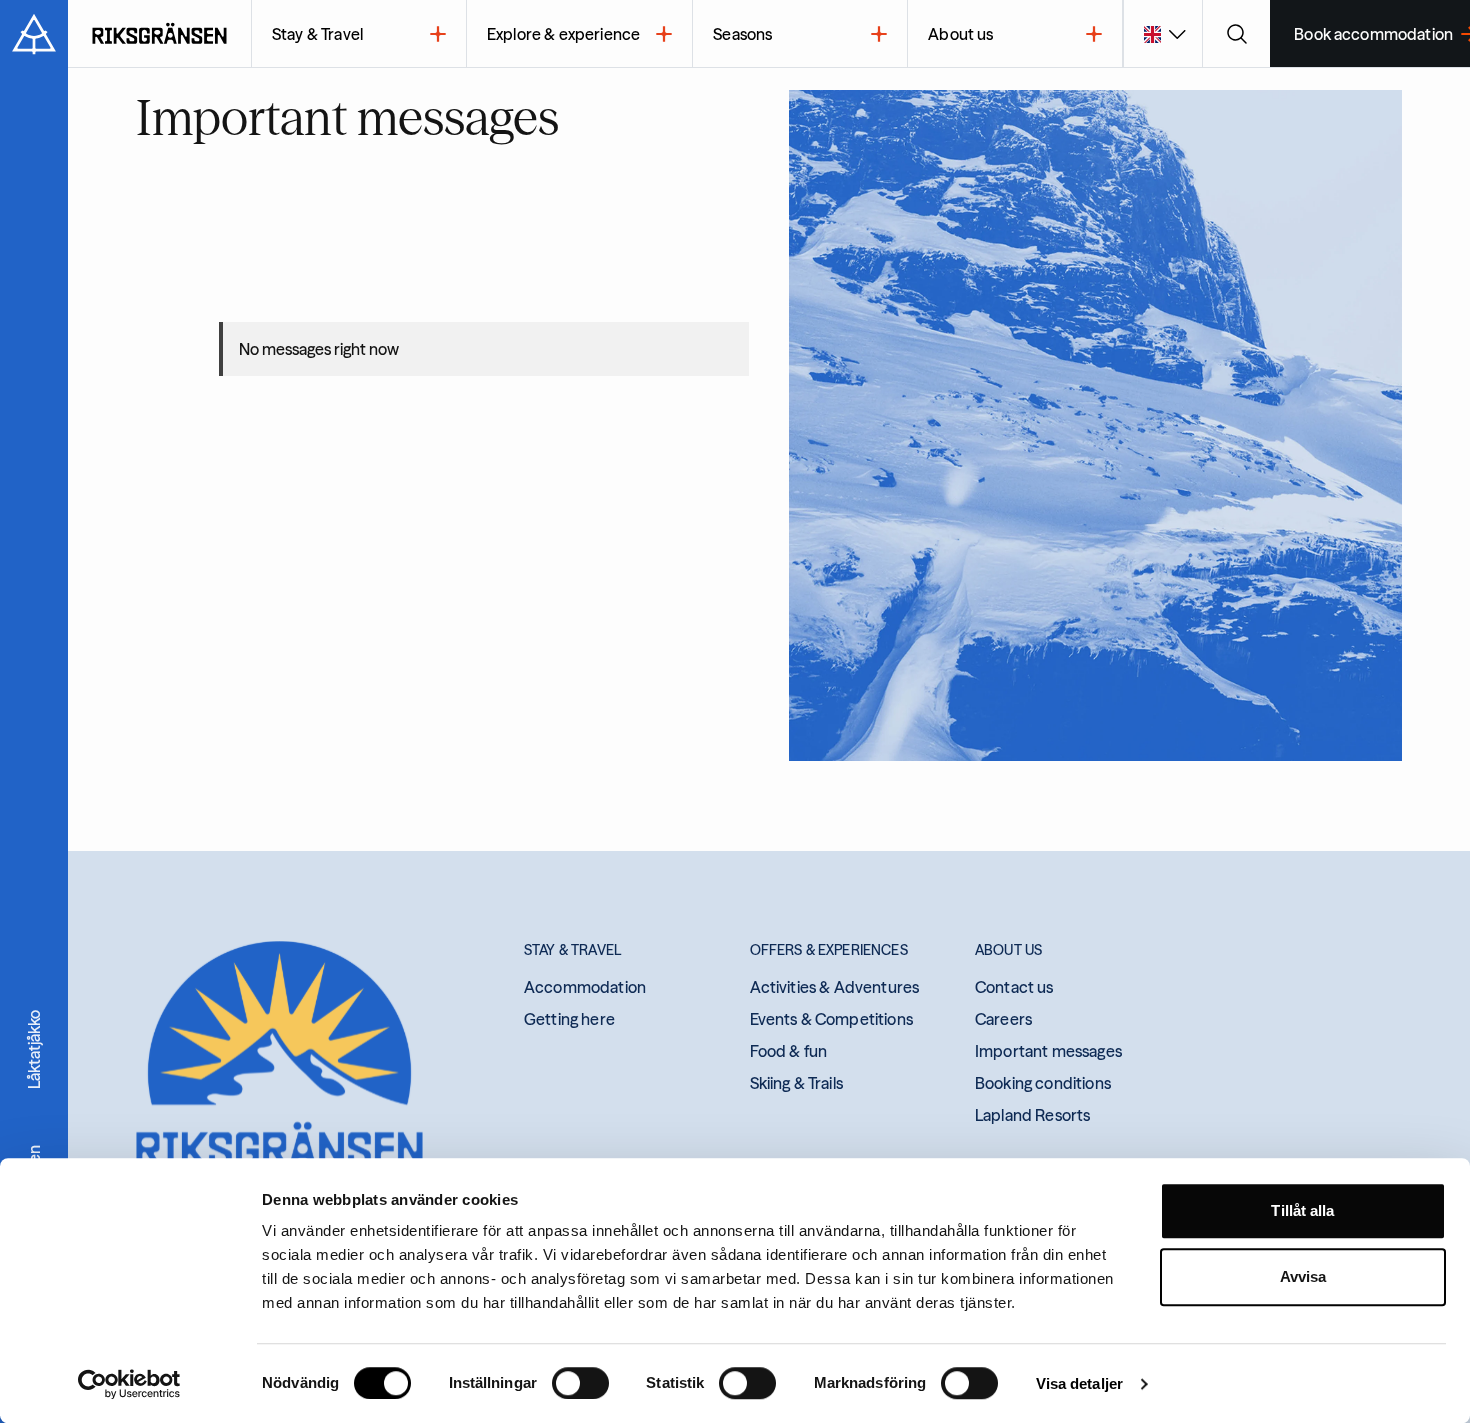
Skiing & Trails (796, 1083)
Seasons (742, 34)
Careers (1003, 1019)
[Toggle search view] (1236, 34)
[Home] (159, 34)
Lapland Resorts (1032, 1115)
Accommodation (585, 987)
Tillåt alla (1302, 1210)
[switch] (580, 1383)
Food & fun (789, 1051)
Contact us (1014, 987)
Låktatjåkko (34, 1049)
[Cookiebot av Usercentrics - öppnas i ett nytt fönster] (129, 1384)
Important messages (1048, 1051)
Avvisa (1303, 1276)
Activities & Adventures (835, 987)
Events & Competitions (831, 1019)
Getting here (569, 1019)
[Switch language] (1162, 34)
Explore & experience (563, 34)
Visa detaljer (1079, 1383)
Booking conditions (1043, 1083)
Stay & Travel (317, 34)
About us (960, 34)
